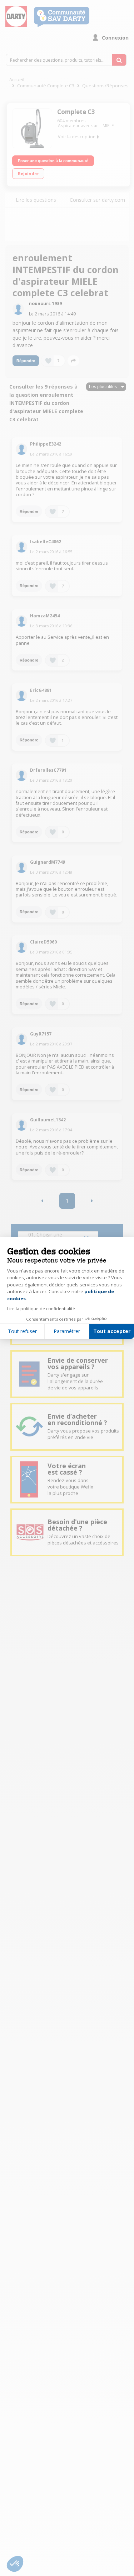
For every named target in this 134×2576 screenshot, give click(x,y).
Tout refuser (22, 1331)
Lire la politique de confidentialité (41, 1309)
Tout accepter (112, 1331)
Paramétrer (67, 1331)
